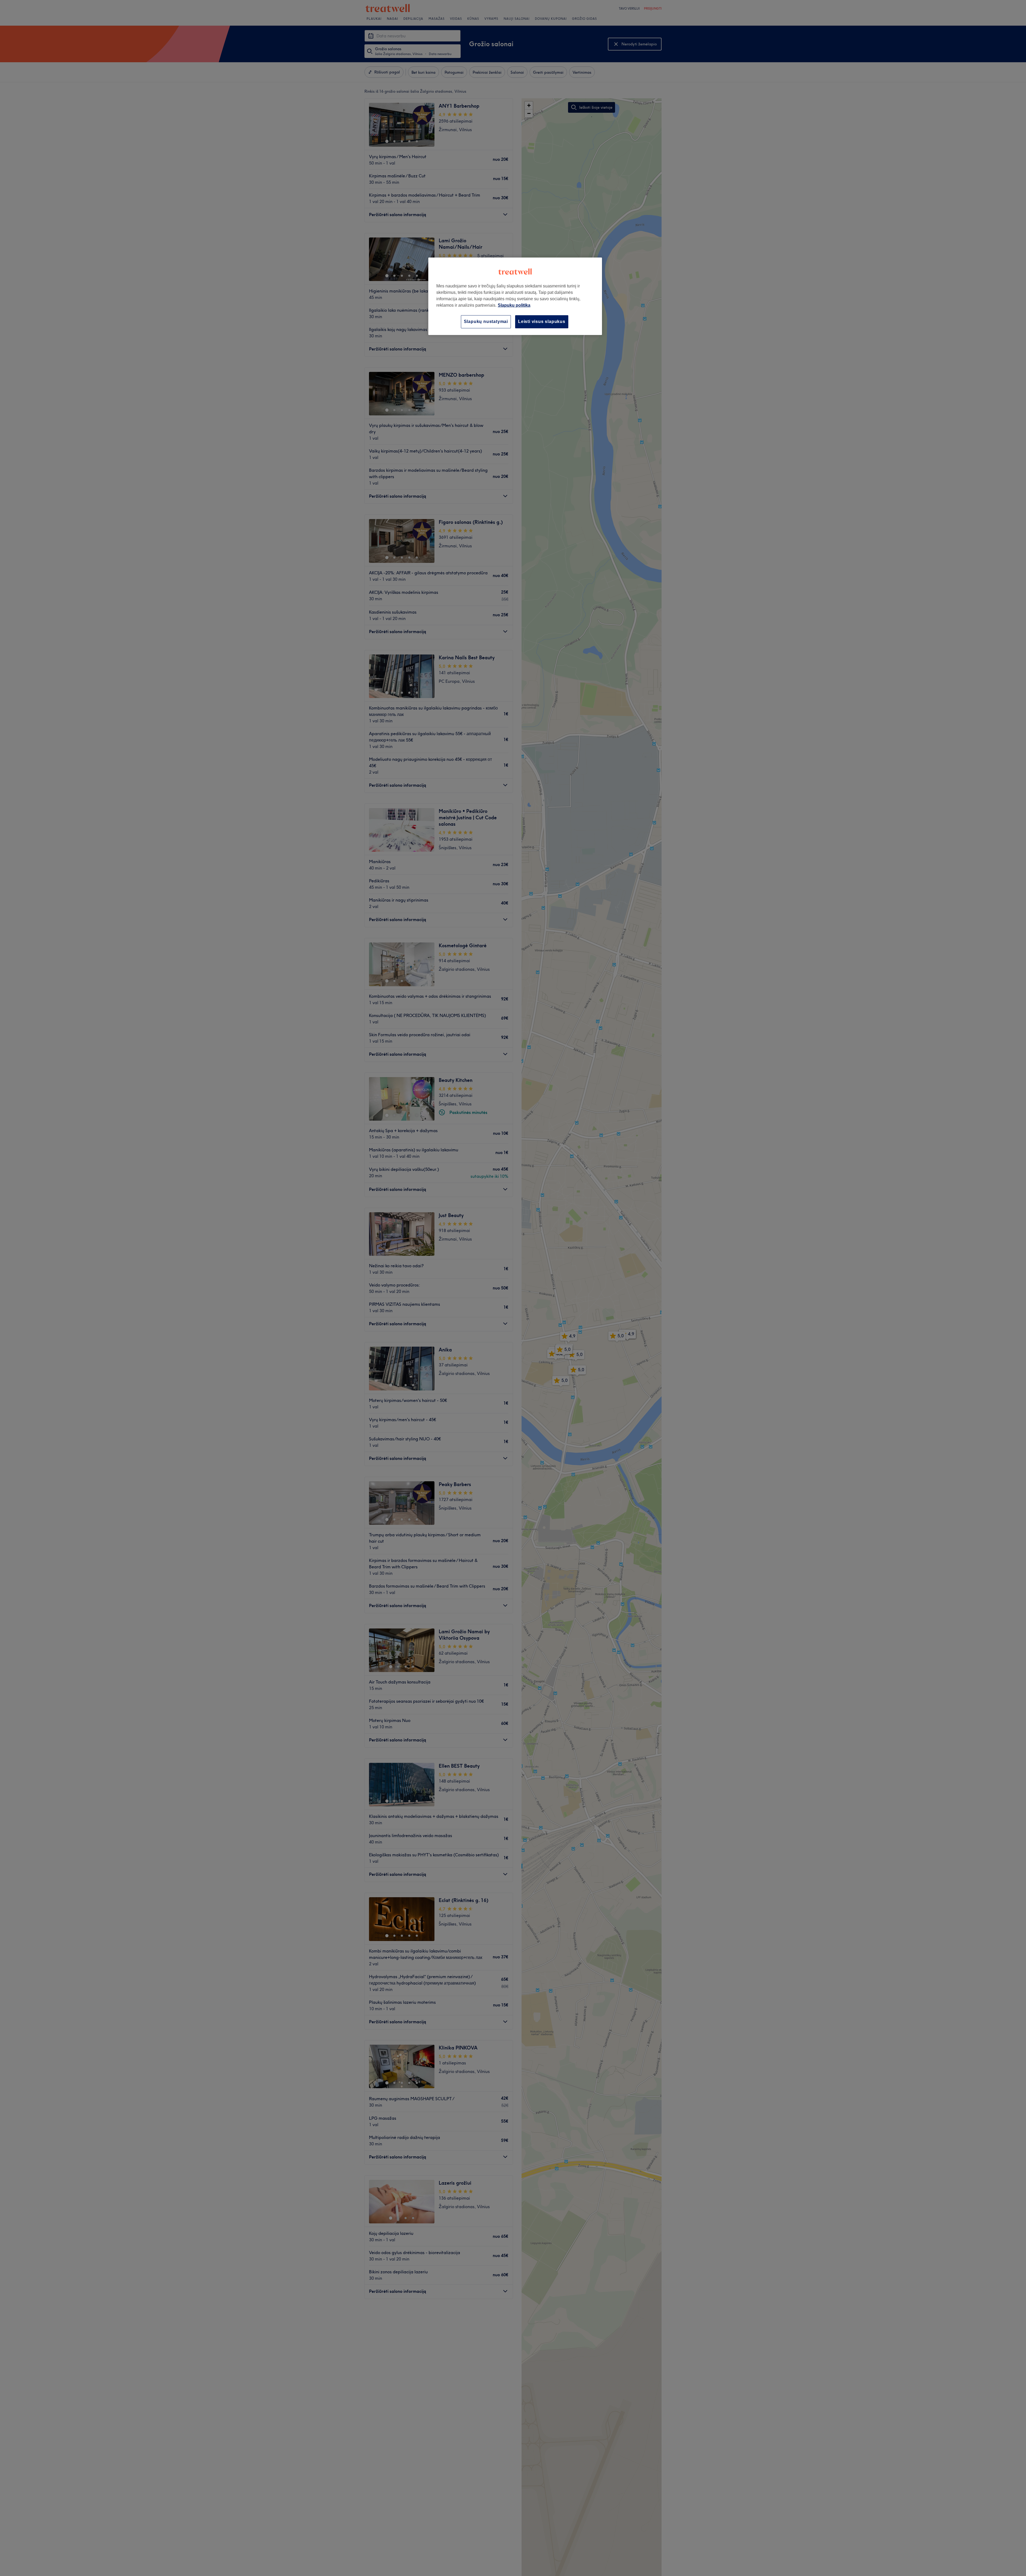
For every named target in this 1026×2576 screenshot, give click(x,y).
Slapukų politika (514, 305)
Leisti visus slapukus (542, 321)
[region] (515, 296)
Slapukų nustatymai (486, 321)
